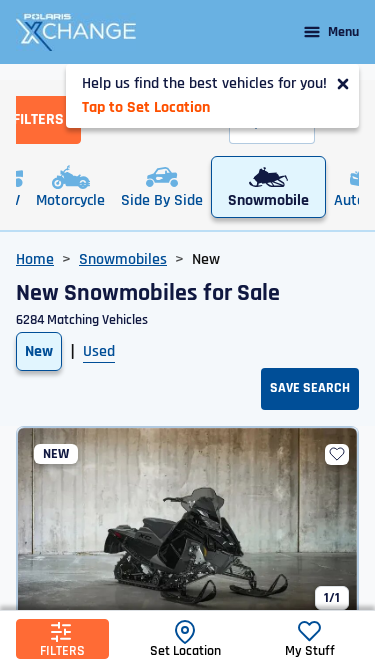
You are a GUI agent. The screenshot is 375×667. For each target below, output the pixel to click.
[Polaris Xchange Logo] (76, 32)
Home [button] (35, 259)
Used (99, 351)
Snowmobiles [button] (123, 259)
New (39, 351)
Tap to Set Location (146, 107)
